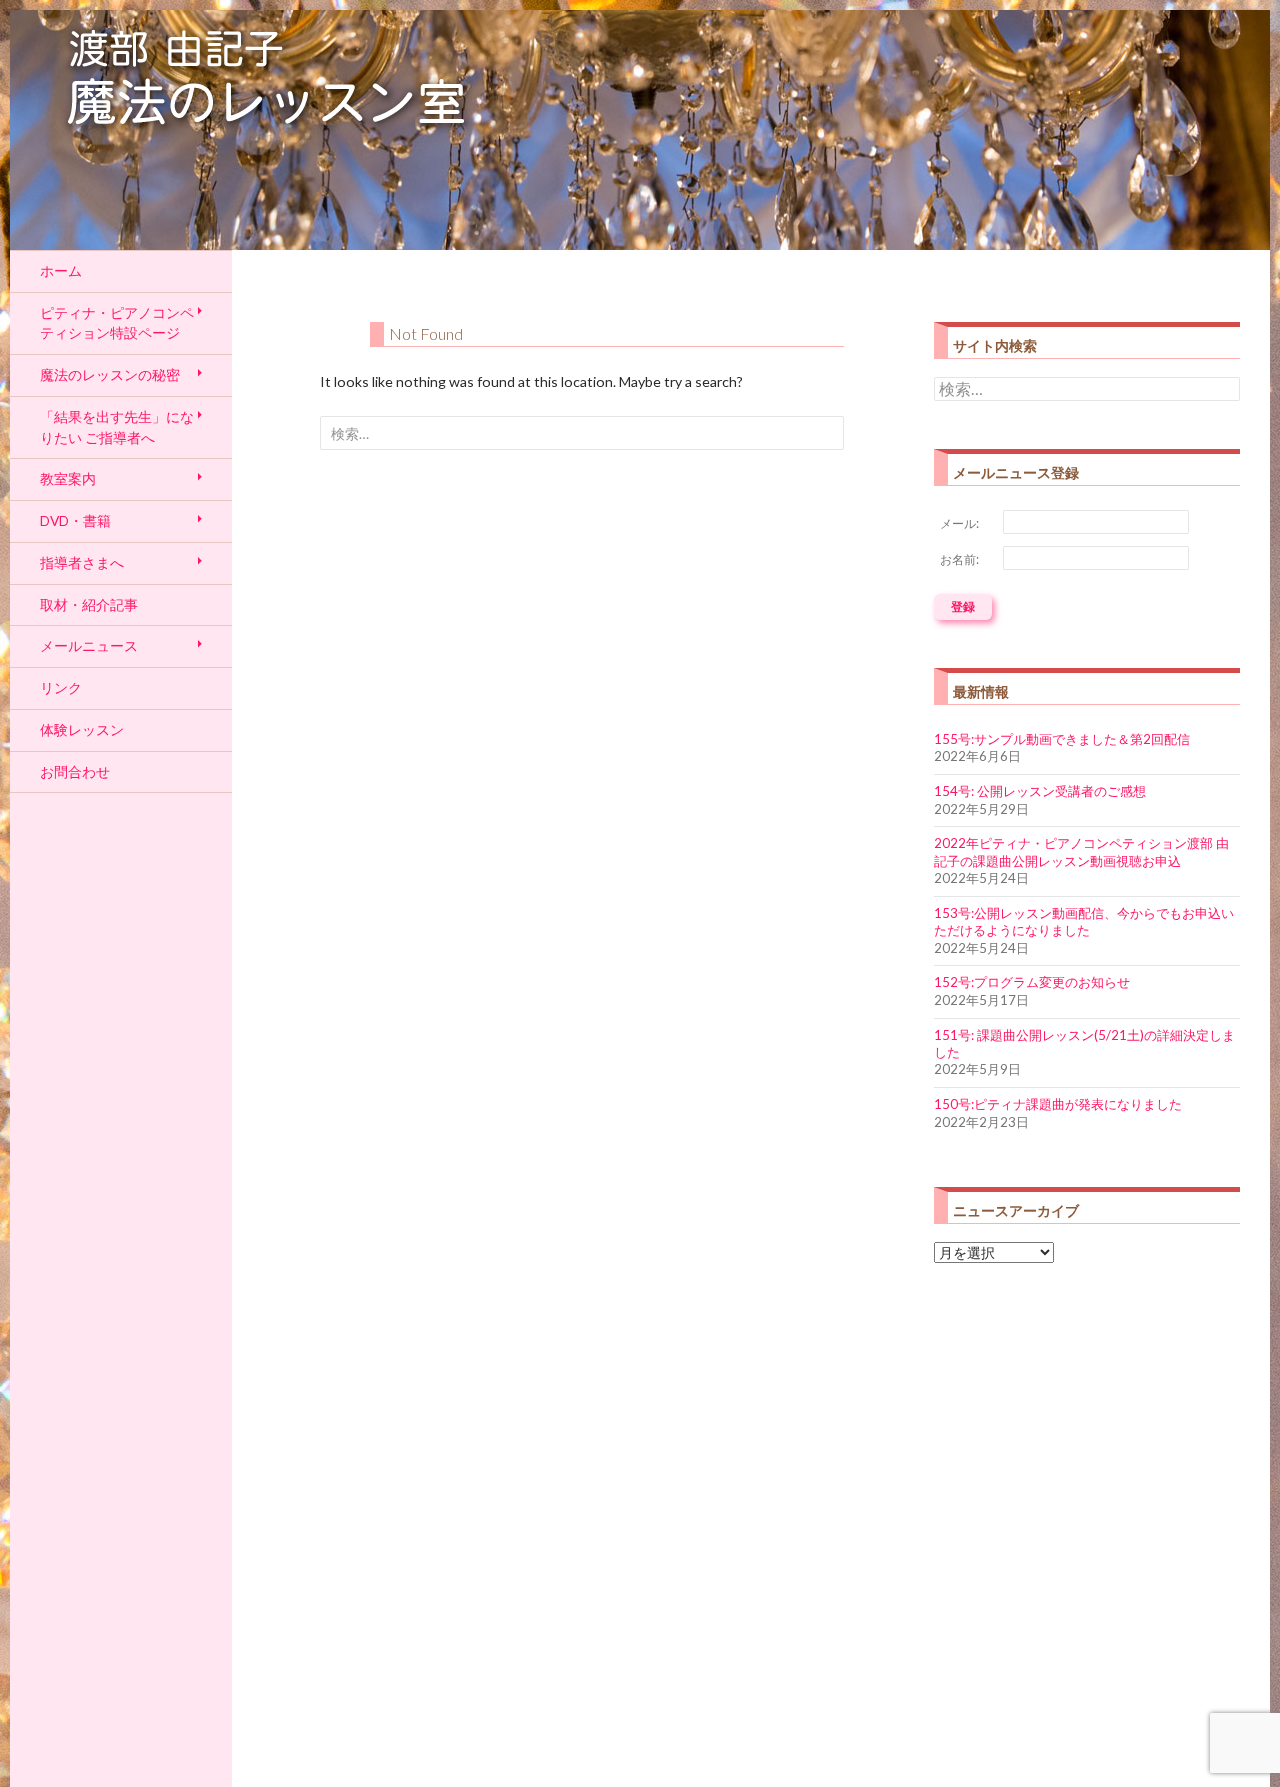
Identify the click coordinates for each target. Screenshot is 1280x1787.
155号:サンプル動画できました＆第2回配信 (1062, 739)
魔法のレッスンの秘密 (110, 374)
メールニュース (89, 645)
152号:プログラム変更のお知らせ (1032, 982)
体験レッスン (82, 729)
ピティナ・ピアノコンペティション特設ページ (117, 323)
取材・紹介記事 (89, 604)
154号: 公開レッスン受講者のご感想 (1040, 791)
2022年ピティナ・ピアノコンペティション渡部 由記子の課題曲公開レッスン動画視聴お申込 (1081, 851)
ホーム (61, 270)
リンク (61, 687)
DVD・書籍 (75, 520)
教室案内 (68, 478)
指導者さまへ (82, 562)
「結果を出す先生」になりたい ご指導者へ (117, 427)
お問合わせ (75, 771)
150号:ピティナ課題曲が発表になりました (1058, 1104)
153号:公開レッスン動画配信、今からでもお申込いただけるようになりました (1084, 921)
